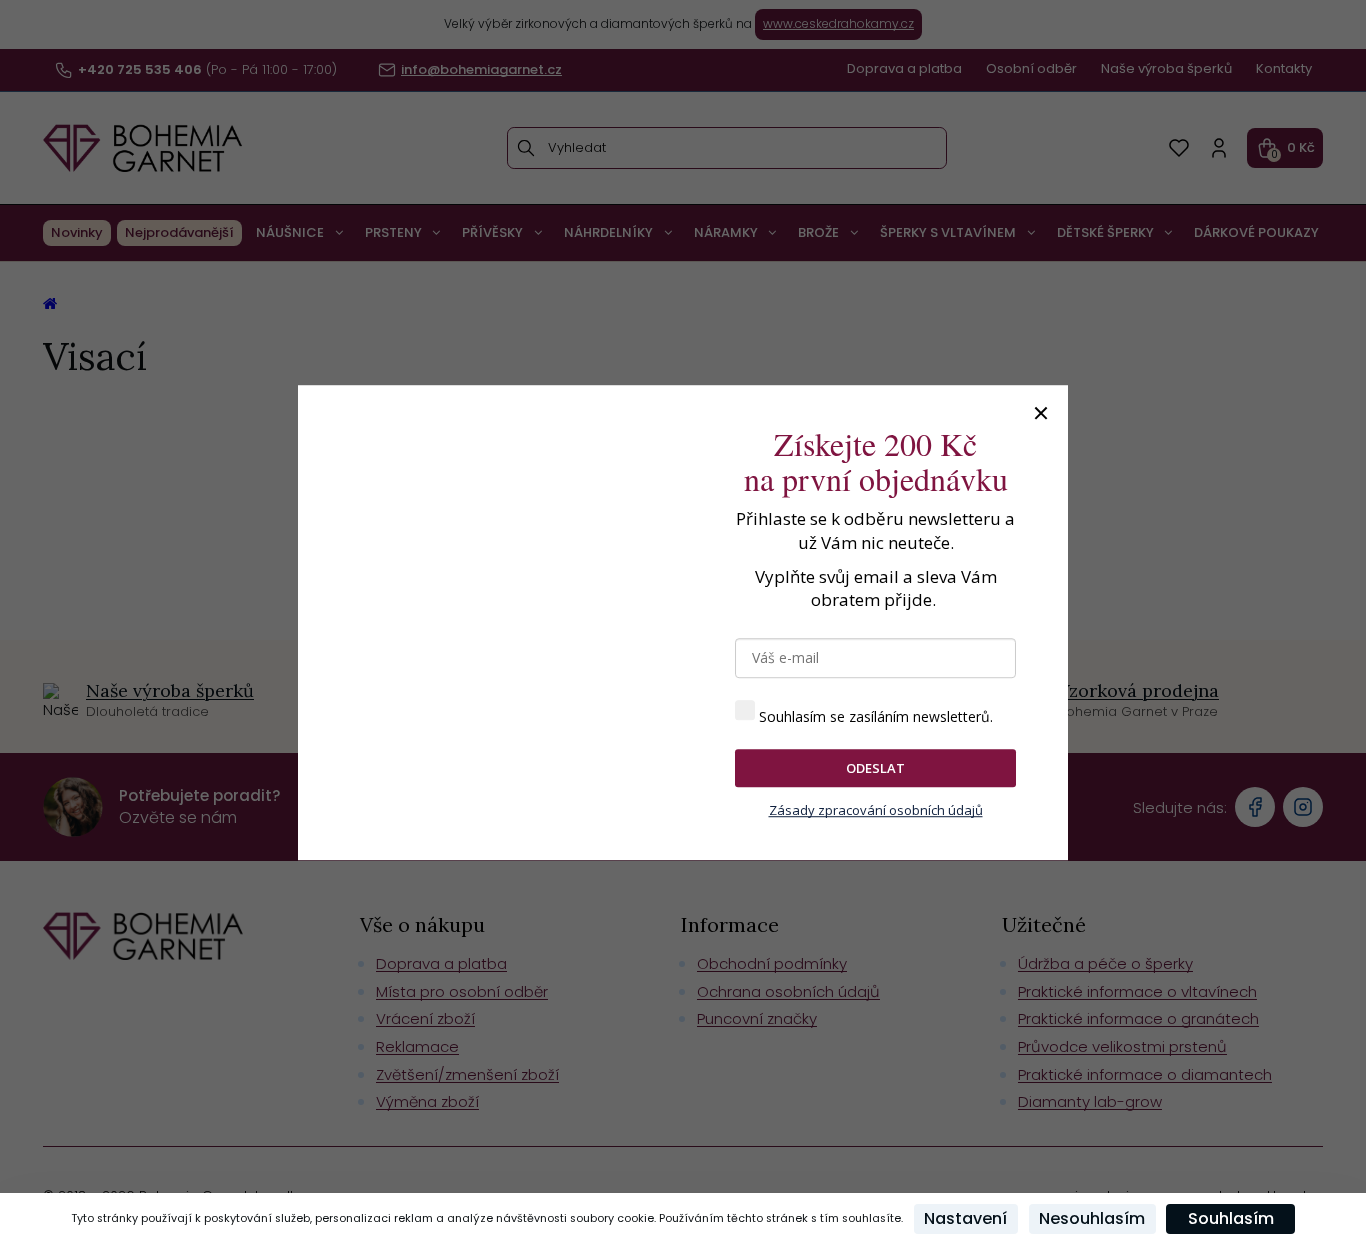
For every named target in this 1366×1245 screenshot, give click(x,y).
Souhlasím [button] (1231, 1218)
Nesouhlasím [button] (1092, 1218)
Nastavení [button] (965, 1218)
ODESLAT (875, 768)
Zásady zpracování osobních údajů (876, 811)
